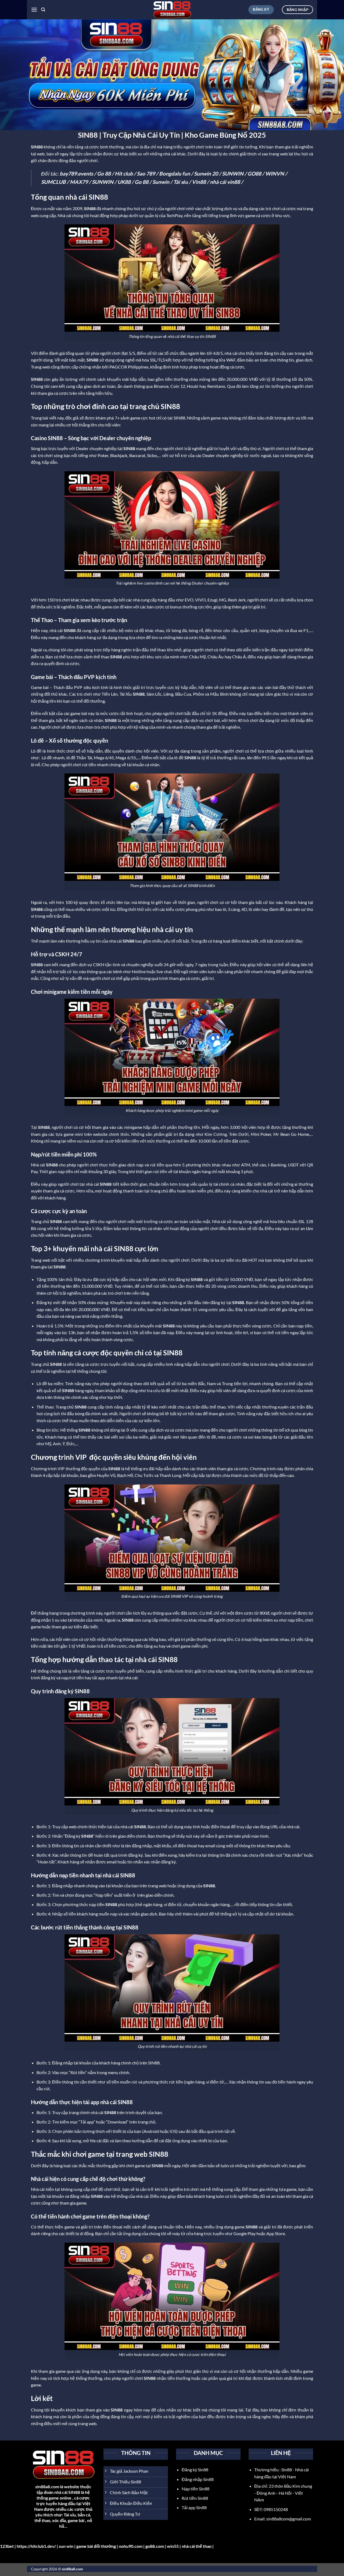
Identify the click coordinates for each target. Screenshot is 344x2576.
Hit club (124, 174)
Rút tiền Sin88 (195, 2498)
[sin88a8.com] (172, 10)
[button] (34, 10)
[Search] (43, 10)
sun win (66, 2546)
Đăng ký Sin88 (195, 2470)
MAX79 (79, 182)
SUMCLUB (53, 182)
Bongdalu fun (175, 174)
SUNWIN (233, 174)
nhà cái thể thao (197, 2546)
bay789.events (76, 174)
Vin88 (199, 182)
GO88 (254, 174)
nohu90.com (131, 2546)
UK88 (124, 182)
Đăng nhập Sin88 (198, 2479)
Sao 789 (146, 174)
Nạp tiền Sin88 (196, 2489)
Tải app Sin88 (194, 2507)
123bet (7, 2546)
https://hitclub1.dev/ (36, 2546)
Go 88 (104, 174)
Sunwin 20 (206, 174)
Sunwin (161, 182)
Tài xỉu (181, 182)
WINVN (275, 174)
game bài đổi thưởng (96, 2546)
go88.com (155, 2546)
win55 (173, 2546)
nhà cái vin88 (225, 182)
